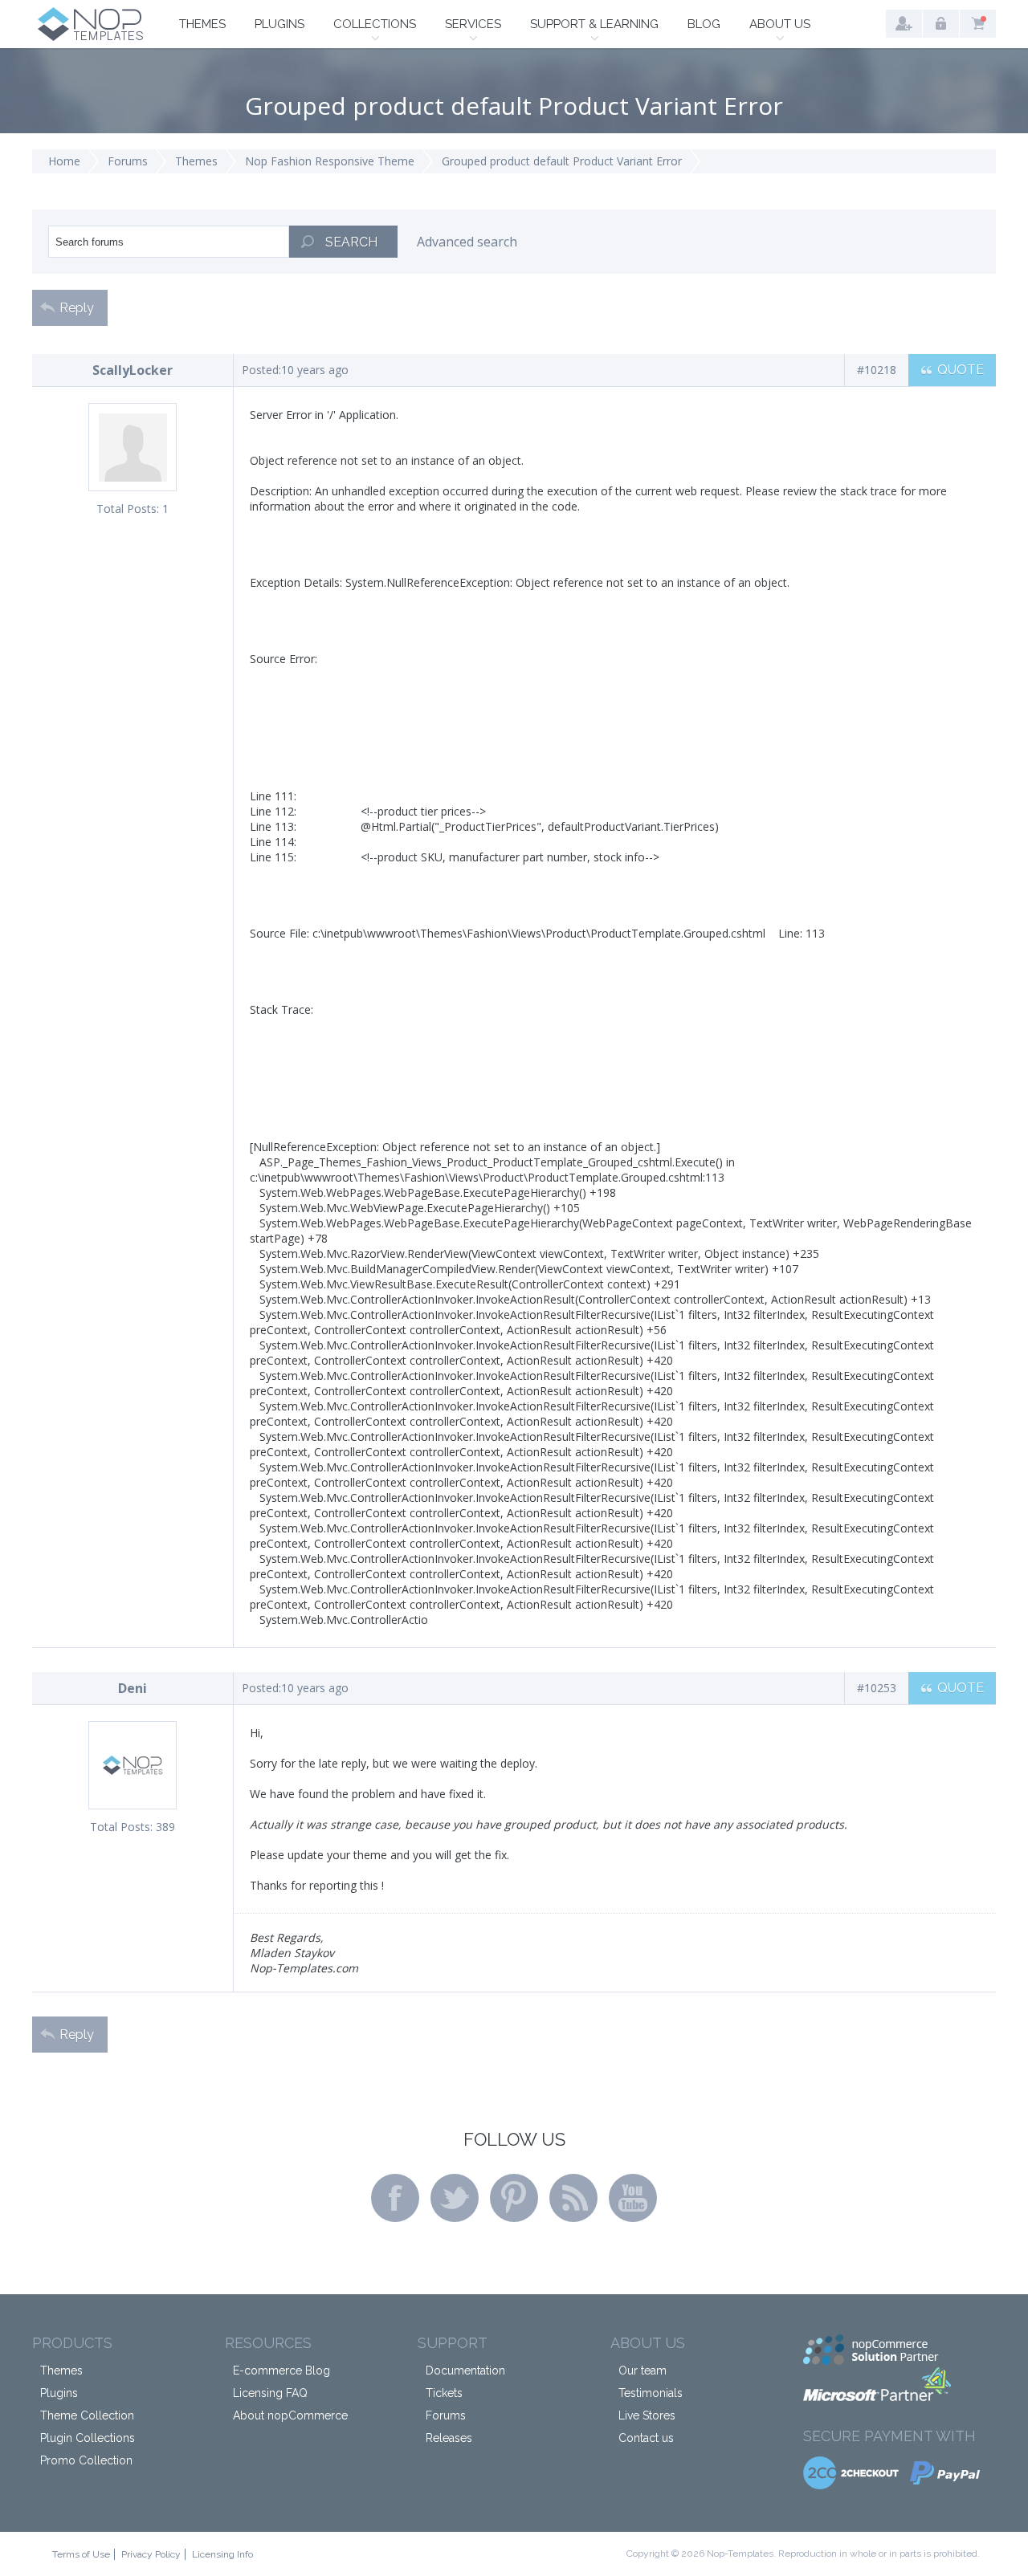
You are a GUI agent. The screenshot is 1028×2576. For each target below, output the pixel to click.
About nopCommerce (290, 2415)
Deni (133, 1688)
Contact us (646, 2438)
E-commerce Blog (281, 2370)
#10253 (877, 1688)
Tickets (444, 2393)
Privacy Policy (151, 2554)
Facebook (395, 2198)
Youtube (633, 2198)
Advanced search (467, 242)
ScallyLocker (133, 370)
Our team (642, 2370)
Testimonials (651, 2393)
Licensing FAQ (270, 2393)
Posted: (261, 370)
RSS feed (573, 2198)
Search (351, 242)
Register (904, 24)
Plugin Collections (88, 2438)
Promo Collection (86, 2460)
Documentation (465, 2370)
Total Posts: (128, 509)
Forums (128, 161)
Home (64, 161)
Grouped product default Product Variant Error (562, 161)
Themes (202, 24)
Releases (449, 2438)
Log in (941, 24)
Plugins (279, 24)
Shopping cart (978, 24)
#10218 (877, 370)
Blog (704, 24)
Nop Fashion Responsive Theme (330, 161)
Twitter (455, 2198)
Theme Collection (87, 2415)
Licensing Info (222, 2554)
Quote (961, 370)
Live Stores (647, 2415)
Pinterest (514, 2198)
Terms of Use (81, 2554)
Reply (77, 308)
